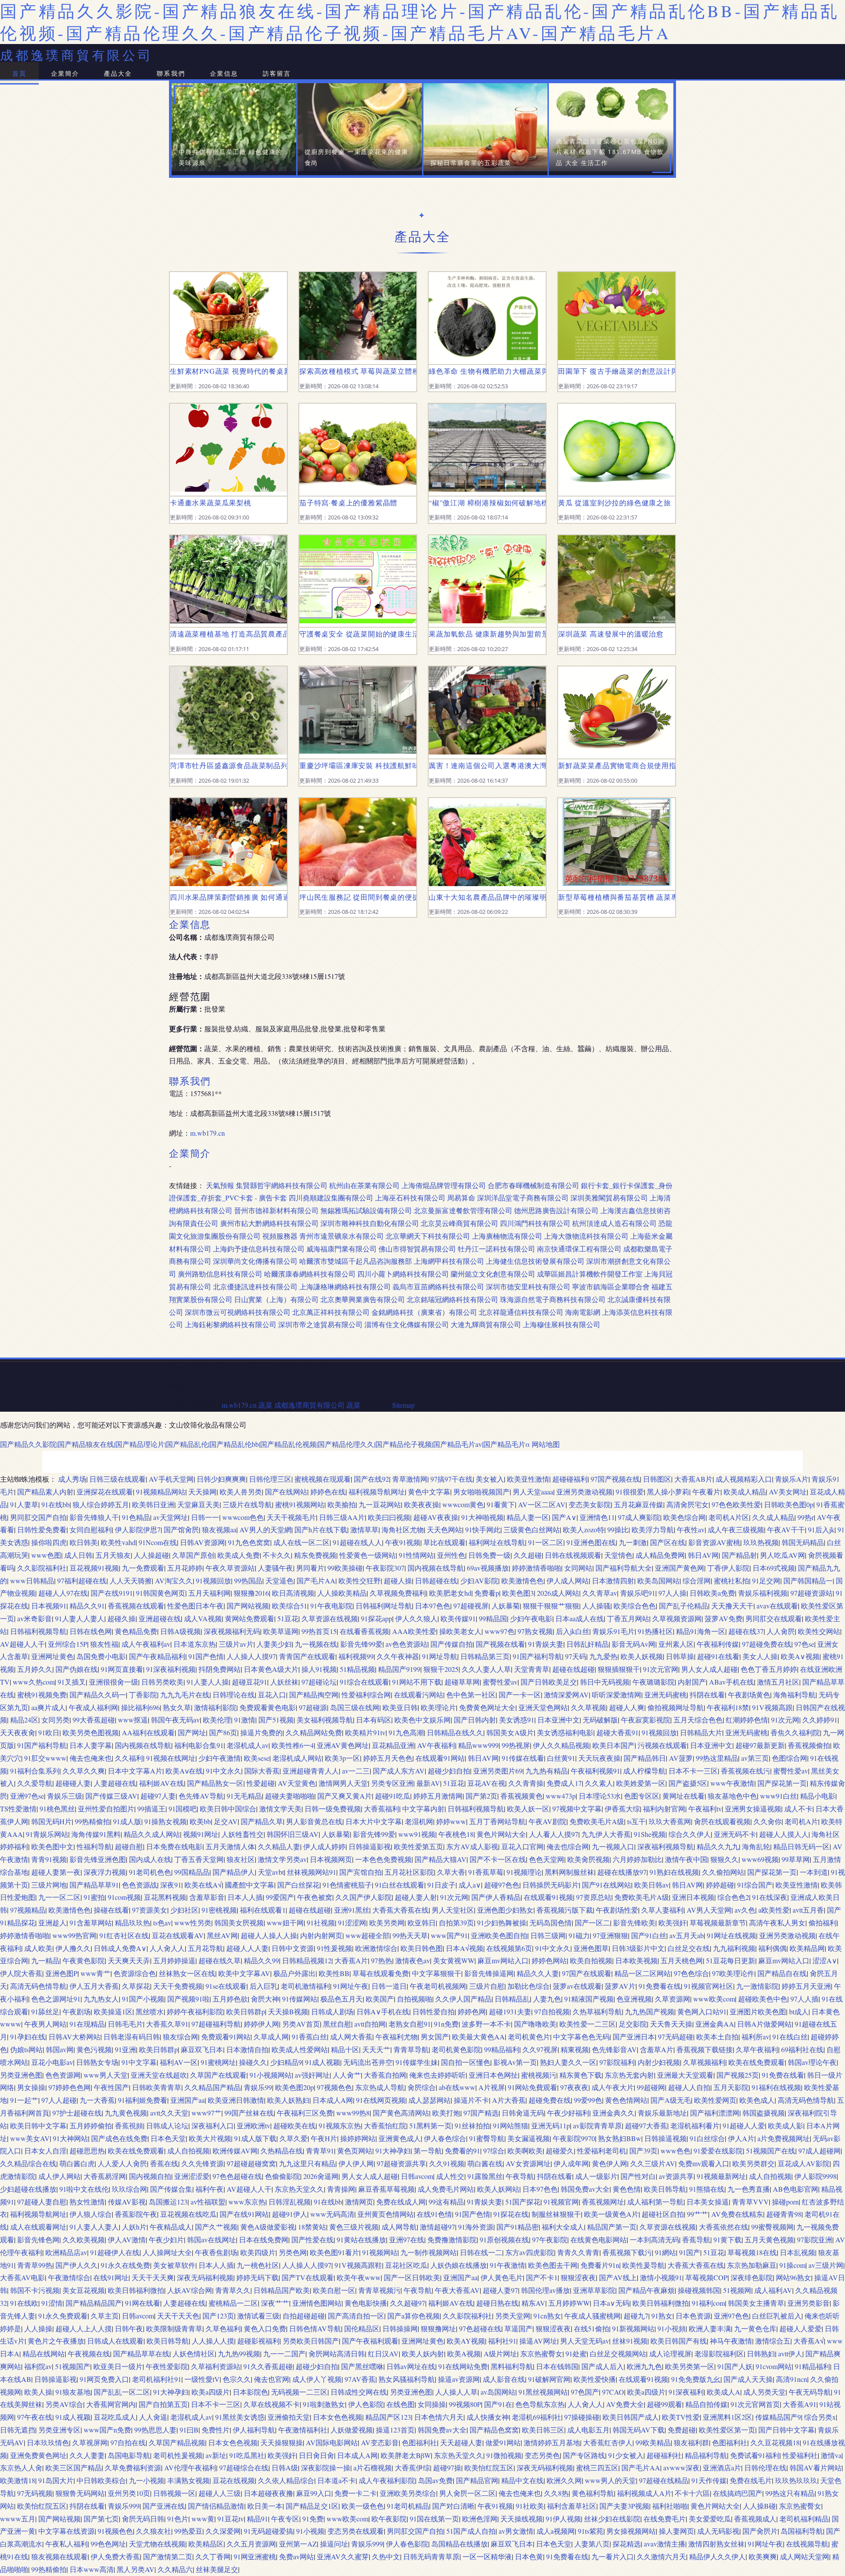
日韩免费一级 (489, 1555)
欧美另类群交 (753, 2163)
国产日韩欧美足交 (549, 1682)
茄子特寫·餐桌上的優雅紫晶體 (348, 502)
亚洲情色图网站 (317, 2303)
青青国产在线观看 (307, 1656)
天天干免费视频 (178, 1986)
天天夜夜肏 (18, 1732)
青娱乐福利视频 (763, 1593)
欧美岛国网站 (658, 1581)
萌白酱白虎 (77, 2163)
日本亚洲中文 (558, 1720)
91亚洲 (125, 2049)
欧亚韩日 (422, 1923)
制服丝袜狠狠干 (556, 2214)
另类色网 (293, 2252)
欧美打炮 (446, 2113)
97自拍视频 (552, 2011)
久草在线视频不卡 (272, 2404)
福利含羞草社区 (572, 2506)
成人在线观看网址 (38, 2227)
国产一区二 (592, 1923)
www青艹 (96, 1973)
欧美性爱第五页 (419, 1846)
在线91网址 (111, 2277)
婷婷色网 (472, 2011)
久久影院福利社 (42, 1568)
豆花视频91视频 (94, 1568)
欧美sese (257, 1758)
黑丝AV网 (222, 1935)
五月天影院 (731, 2087)
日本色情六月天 (439, 2417)
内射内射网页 (321, 1935)
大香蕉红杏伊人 (608, 2442)
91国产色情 (206, 1656)
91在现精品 (87, 2024)
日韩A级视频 (180, 1631)
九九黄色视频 (126, 2113)
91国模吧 (183, 1809)
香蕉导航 (696, 2239)
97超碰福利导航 (216, 2024)
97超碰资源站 (812, 1593)
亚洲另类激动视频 (584, 1492)
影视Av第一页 (515, 2062)
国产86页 (223, 1732)
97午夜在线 (35, 2417)
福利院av (38, 2366)
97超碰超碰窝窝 (251, 2163)
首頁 (19, 73)
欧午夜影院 (389, 2519)
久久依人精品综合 (286, 2480)
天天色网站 (445, 1529)
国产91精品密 (518, 2227)
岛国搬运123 (168, 2202)
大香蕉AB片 (693, 1479)
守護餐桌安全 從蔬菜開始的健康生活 (358, 634)
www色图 (46, 1555)
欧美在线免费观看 (757, 2062)
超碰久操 (121, 1618)
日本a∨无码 (611, 2303)
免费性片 (216, 2430)
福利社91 (502, 2341)
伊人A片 (741, 2138)
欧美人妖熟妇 (288, 2100)
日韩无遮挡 (18, 2430)
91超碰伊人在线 (115, 2252)
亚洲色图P (61, 1973)
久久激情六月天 (661, 2556)
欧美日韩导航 (665, 2189)
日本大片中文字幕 (374, 1821)
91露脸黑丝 (485, 2176)
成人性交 (450, 2176)
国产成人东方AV (399, 1771)
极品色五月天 (342, 1999)
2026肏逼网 (321, 2176)
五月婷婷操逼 (174, 1960)
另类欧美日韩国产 (311, 2341)
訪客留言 (277, 73)
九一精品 (45, 1960)
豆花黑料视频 (165, 1897)
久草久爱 (294, 2138)
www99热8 (353, 2113)
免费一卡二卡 (356, 2493)
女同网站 (578, 1568)
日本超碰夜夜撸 (268, 2493)
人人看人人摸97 (554, 1834)
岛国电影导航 (129, 2455)
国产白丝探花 (298, 1885)
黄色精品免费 (136, 1631)
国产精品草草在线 (141, 2353)
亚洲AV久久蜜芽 (343, 2556)
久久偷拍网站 (723, 1872)
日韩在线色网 (91, 1631)
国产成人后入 (603, 2366)
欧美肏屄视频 (588, 1859)
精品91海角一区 (701, 1631)
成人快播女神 (488, 2417)
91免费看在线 (660, 1986)
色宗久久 (237, 2379)
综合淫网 (697, 1581)
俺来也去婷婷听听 (437, 2075)
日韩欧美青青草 (157, 2087)
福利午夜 (209, 2189)
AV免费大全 (625, 2404)
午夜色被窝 (315, 1897)
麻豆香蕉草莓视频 (386, 2189)
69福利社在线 (802, 2049)
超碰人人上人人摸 (84, 2328)
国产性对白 (638, 2176)
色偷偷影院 (283, 2176)
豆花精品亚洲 (393, 1745)
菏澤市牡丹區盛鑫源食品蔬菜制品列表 (228, 765)
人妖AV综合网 (190, 2290)
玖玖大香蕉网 (670, 1821)
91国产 (690, 2252)
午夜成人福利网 (93, 1707)
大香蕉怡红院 (385, 2125)
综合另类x (820, 2417)
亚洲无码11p (551, 2125)
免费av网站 (296, 2556)
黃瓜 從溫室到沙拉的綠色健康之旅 (615, 502)
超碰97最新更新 (760, 1745)
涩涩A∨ (825, 1960)
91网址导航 (440, 1656)
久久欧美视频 (84, 2239)
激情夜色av (413, 1960)
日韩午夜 (129, 2328)
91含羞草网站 (91, 1923)
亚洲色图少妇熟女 (505, 1910)
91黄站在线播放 (361, 2239)
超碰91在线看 (718, 1656)
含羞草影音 (207, 1897)
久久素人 (599, 1783)
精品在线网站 (44, 2353)
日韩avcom (417, 2176)
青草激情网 (410, 1479)
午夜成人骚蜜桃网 (592, 2316)
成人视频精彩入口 (744, 1479)
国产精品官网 (477, 2480)
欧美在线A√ (203, 1885)
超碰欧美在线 (294, 2125)
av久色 (745, 1910)
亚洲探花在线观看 (105, 1492)
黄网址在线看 (683, 1796)
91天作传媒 (709, 2480)
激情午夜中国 (686, 1859)
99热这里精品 (717, 1758)
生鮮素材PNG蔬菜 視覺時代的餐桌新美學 (228, 371)
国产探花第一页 (782, 1783)
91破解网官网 (549, 2379)
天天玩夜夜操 (599, 1758)
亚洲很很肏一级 (114, 1682)
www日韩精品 (32, 1581)
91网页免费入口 (104, 2379)
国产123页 (218, 2316)
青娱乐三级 (65, 1796)
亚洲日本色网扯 (493, 2075)
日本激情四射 (613, 1581)
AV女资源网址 (528, 2163)
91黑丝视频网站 (543, 2392)
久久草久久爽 (84, 1771)
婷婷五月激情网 (438, 1796)
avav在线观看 (777, 1606)
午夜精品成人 (171, 2227)
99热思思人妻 (155, 2430)
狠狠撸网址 (438, 2328)
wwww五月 (18, 2519)
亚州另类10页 (129, 2493)
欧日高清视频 (293, 1593)
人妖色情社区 (194, 2353)
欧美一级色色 (363, 2506)
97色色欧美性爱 (736, 1504)
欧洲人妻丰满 (710, 2328)
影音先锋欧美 (634, 1923)
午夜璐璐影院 (654, 1682)
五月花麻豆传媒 (639, 1504)
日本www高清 (92, 2569)
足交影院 (633, 2024)
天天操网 (202, 1492)
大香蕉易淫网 (105, 2176)
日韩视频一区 (174, 2493)
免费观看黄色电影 (268, 1707)
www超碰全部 (367, 1935)
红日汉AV (383, 2353)
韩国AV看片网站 (816, 2467)
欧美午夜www (359, 2277)
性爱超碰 (261, 1783)
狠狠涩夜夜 (578, 2277)
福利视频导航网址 (377, 1492)
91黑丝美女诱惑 (240, 2417)
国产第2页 (481, 1796)
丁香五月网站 (628, 1618)
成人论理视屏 (670, 2353)
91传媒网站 (300, 1999)
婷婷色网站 (549, 1960)
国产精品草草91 (94, 1885)
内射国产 (692, 1682)
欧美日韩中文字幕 (38, 2125)
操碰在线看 (111, 1910)
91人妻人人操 (208, 1682)
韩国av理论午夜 (812, 2062)
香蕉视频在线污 (746, 1771)
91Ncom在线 (158, 1542)
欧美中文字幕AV (244, 1973)
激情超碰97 (437, 2227)
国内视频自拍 (150, 2176)
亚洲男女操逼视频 (753, 1809)
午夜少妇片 (166, 2239)
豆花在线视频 (234, 2480)
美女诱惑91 (517, 1720)
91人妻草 (24, 1504)
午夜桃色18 (456, 1834)
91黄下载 (727, 2239)
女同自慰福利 (91, 1529)
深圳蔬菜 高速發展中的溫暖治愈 (611, 634)
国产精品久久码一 (98, 1695)
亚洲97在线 (407, 2239)
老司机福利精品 (804, 2519)
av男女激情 (516, 2531)
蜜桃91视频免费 (42, 1695)
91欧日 (49, 1732)
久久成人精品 (773, 1517)
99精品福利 (502, 2049)
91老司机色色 (150, 1872)
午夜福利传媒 (718, 1644)
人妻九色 (547, 1999)
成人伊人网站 (59, 2176)
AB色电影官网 (795, 2189)
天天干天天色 (178, 2316)
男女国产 (435, 2037)
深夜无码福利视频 (205, 2277)
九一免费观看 (143, 1568)
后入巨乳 (264, 1986)
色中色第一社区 (471, 1695)
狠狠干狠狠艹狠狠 (551, 1606)
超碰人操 (398, 1581)
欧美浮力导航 (653, 1529)
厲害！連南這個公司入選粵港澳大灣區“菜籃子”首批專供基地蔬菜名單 (487, 765)
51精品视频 (357, 1669)
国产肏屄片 (760, 2531)
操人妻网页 (676, 2531)
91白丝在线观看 (400, 1885)
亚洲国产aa (187, 2100)
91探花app (377, 1618)
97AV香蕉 (360, 2379)
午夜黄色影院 (84, 1960)
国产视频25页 (738, 2075)
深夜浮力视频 (105, 1872)
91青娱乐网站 (47, 1834)
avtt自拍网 (370, 2024)
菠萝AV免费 (724, 1618)
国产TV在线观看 (308, 2277)
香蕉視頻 (129, 2125)
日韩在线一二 (481, 2252)
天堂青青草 (532, 1669)
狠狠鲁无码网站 (80, 2493)
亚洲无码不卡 (735, 1834)
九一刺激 (633, 1542)
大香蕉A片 (351, 1960)
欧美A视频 (464, 2353)
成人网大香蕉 (351, 2037)
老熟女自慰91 (410, 2024)
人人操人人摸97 (251, 1656)
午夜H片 (324, 2138)
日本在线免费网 (264, 2239)
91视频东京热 (340, 2125)
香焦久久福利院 (795, 1732)
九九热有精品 (547, 1771)
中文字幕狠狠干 (437, 1973)
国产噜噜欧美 (535, 2024)
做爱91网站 (503, 2442)
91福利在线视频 (776, 2087)
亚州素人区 (676, 1644)
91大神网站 (70, 2138)
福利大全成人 (563, 2227)
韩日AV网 (703, 1555)
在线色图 (400, 2404)
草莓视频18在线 (752, 2252)
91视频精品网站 (161, 1492)
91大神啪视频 (482, 1517)
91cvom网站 (774, 2366)
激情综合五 (773, 2341)
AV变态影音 (380, 2442)
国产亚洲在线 (164, 2506)
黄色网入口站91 (702, 2011)
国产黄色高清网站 (401, 2113)
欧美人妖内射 (423, 2353)
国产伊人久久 (77, 2265)
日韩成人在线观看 (115, 2341)
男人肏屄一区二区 (467, 2493)
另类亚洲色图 (21, 2075)
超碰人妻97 (500, 2290)
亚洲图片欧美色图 (758, 2011)
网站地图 (546, 1444)
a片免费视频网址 (784, 2138)
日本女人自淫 (45, 2151)
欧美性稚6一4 (293, 1745)
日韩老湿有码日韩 (132, 2037)
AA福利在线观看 (148, 1732)
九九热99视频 (239, 2353)
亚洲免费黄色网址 (38, 2455)
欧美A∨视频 (800, 1656)
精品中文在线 (522, 2480)
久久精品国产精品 (213, 2087)
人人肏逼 (153, 2417)
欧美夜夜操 (422, 1504)
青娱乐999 (124, 2506)
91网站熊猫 (511, 2125)
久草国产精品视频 (177, 2442)
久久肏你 (768, 1821)
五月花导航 (206, 1948)
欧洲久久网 (564, 2480)
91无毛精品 (244, 1796)
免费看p (487, 1593)
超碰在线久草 (220, 1960)
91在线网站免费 (463, 2366)
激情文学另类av (282, 1859)
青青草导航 (411, 2049)
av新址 (216, 2455)
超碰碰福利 (570, 1479)
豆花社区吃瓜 (406, 2265)
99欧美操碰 (345, 1568)
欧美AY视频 (466, 2341)
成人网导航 (399, 2227)
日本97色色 (433, 1606)
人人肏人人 (167, 1948)
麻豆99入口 (314, 2493)
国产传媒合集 (171, 2189)
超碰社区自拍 (663, 2214)
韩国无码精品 (803, 1542)
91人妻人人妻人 (80, 1618)
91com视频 (124, 1897)
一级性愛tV (202, 2379)
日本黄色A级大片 (271, 1669)
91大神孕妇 (393, 2151)
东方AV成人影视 (472, 1846)
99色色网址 (108, 2544)
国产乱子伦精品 (683, 1606)
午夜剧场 (77, 2011)
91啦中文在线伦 (84, 2189)
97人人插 (805, 1999)
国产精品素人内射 (45, 1492)
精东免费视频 (315, 1555)
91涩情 (52, 2303)
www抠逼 (133, 1720)
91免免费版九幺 (696, 2379)
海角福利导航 (794, 1695)
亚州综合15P (68, 1644)
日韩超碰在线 (436, 1581)
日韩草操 (680, 1656)
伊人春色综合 (445, 2138)
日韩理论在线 (234, 1695)
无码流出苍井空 (368, 2062)
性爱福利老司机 (602, 2151)
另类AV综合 (64, 2404)
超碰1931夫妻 (510, 2011)
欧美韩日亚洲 (153, 1504)
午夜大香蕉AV (457, 2290)
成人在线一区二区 (301, 1542)
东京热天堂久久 (299, 2189)
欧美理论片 (438, 1707)
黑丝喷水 (150, 2011)
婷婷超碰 (720, 1885)
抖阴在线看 (707, 1695)
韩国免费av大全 (585, 2189)
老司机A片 (801, 1821)
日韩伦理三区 (270, 1479)
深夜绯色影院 (752, 2277)
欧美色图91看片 (334, 2252)
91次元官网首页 (755, 2404)
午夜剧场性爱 (617, 1910)
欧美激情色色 (522, 1581)
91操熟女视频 (165, 1821)
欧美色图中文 (52, 1846)
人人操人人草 (456, 2392)
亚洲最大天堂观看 (685, 2075)
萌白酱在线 (485, 2163)
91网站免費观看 (533, 2087)
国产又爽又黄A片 (345, 1796)
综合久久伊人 (690, 1834)
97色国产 (585, 2392)
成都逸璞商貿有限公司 (77, 55)
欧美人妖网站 (498, 2189)
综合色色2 (733, 1897)
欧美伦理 (217, 1720)
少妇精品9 (286, 2062)
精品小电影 (818, 1796)
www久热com (34, 1682)
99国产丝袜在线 (249, 2113)
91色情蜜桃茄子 (347, 1885)
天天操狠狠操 (282, 2442)
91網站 (665, 2252)
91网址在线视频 (731, 1935)
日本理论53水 (600, 1796)
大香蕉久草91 (167, 2024)
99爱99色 (588, 2100)
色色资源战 (140, 1885)
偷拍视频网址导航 (676, 1707)
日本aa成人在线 (580, 1618)
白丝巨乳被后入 (777, 2316)
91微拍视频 (504, 2455)
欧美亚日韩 (400, 1707)
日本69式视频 (774, 1568)
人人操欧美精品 (342, 1593)
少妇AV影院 (479, 1581)
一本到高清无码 (654, 2239)
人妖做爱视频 (352, 2430)
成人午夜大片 (613, 2087)
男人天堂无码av (585, 2341)
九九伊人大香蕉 (606, 1834)
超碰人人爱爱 (801, 2328)
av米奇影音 (35, 1618)
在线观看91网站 (440, 1758)
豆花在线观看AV (178, 1935)
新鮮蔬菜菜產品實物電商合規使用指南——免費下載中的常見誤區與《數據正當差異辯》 (617, 765)
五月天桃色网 (682, 1960)
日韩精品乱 (512, 1999)
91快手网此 (483, 1529)
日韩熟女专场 (97, 2062)
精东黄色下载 (580, 2075)
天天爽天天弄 (129, 1960)
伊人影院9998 (816, 2176)
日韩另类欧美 (162, 1682)
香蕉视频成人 (755, 2519)
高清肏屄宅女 (687, 1504)
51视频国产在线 (771, 2151)
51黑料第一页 (430, 2125)
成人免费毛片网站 (446, 2189)
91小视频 (310, 2531)
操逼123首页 (395, 2430)
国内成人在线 (150, 1859)
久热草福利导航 (597, 2011)
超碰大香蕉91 (617, 1732)
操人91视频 (319, 1669)
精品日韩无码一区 (801, 1846)
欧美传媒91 (458, 1618)
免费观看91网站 (226, 2037)
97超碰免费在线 (767, 1644)
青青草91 (320, 2151)
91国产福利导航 (537, 1656)
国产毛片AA (316, 1581)
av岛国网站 (498, 2392)
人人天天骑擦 (131, 1581)
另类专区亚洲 (392, 1783)
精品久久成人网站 (152, 1834)
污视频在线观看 (662, 1745)
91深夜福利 (686, 2392)
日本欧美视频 (636, 1960)
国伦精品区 (362, 2328)
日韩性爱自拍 (434, 2011)
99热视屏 (516, 1745)
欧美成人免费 (239, 1555)
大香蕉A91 (800, 2404)
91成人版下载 (255, 2138)
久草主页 (105, 2316)
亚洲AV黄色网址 (343, 1745)
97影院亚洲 (815, 2239)
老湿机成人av (248, 1745)
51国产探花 (523, 2202)
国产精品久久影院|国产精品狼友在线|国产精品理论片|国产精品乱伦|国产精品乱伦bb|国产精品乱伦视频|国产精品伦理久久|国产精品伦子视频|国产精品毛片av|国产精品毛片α (265, 1444)
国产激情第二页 (168, 2556)
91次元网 (785, 1720)
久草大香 (451, 1872)
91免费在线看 (783, 2075)
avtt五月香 (808, 1910)
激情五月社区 (778, 1682)
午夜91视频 (403, 1542)
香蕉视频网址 (603, 2202)
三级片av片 (236, 1644)
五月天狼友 (113, 1555)
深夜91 (171, 1885)
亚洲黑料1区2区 (727, 2417)
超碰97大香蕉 (646, 2125)
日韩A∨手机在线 (383, 2011)
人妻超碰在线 (115, 1783)
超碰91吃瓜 (393, 1796)
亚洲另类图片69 (498, 1771)
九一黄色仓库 (755, 2328)
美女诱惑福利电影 (565, 1732)
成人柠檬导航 (644, 1771)
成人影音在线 (504, 2379)
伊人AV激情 (127, 2239)
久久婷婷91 (820, 1720)
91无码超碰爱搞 (268, 2531)
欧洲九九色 (644, 2366)
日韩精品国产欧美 (282, 2290)
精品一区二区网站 (643, 1973)
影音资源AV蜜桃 (714, 1542)
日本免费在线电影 (174, 1846)
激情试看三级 (258, 2316)
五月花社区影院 (409, 1872)
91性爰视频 (334, 1948)
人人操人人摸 (213, 2341)
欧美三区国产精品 (73, 2467)
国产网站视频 (248, 1606)
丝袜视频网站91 (312, 1872)
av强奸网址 (312, 2075)
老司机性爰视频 (178, 2455)
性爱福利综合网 (366, 1695)
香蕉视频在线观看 (136, 1606)
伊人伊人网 (356, 2163)
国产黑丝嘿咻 (362, 2366)
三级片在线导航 (247, 1504)
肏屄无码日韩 (143, 2519)
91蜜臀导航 (487, 2138)
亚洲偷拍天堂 (289, 2417)
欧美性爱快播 (595, 2379)
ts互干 (636, 1821)
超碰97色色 (502, 1885)
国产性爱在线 (312, 2239)
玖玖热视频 (761, 1542)
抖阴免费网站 (220, 1669)
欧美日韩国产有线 (679, 2341)
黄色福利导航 (593, 2493)
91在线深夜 (770, 1897)
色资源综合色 (135, 1973)
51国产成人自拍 (471, 2531)
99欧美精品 (653, 2442)
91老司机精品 (408, 2506)
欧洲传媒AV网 (235, 2151)
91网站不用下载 (417, 1682)
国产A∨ (564, 1517)
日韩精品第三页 (485, 1656)
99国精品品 (192, 1872)
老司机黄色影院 (456, 2049)
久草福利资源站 (216, 2366)
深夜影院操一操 (326, 2467)
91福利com (708, 2303)
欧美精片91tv (365, 1732)
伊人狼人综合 (91, 2214)
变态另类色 (542, 2455)
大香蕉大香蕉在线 (400, 1910)
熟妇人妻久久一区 (568, 2062)
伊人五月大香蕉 (94, 1986)
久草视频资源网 (677, 1618)
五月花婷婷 (185, 1568)
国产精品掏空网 (314, 1695)
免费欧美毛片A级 (597, 1821)
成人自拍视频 (188, 2151)
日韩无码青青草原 (431, 2556)
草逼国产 (518, 2328)
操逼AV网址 (538, 2341)
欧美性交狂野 (360, 1581)
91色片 (178, 2519)
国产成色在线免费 (119, 2138)
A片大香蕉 (509, 2100)
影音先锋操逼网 (489, 1973)
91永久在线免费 (125, 2265)
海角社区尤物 (403, 1529)
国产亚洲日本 (634, 2037)
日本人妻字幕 (91, 1745)
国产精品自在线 (782, 1973)
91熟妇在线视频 (674, 1872)
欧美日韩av (652, 1885)
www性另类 (193, 1923)
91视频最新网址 (721, 2176)
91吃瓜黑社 (247, 2455)
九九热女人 (101, 1999)
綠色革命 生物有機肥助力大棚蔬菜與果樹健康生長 (487, 371)
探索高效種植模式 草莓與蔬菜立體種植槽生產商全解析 (358, 371)
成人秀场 (72, 1479)
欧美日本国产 (614, 1745)
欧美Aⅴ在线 (184, 1771)
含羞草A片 (657, 2049)
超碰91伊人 (290, 2214)
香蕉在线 (164, 2163)
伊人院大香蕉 (21, 1973)
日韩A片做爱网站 (764, 2024)
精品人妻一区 (528, 1517)
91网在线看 (143, 2303)
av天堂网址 (171, 1517)
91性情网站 (416, 1555)
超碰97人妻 (158, 1796)
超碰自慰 (129, 1846)
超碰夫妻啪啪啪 (290, 1796)
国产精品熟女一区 (215, 1783)
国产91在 (498, 2404)
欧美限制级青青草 (174, 2328)
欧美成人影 (786, 2125)
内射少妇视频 (659, 2062)
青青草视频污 (379, 2290)
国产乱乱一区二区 (122, 2392)
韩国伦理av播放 (546, 2290)
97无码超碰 (676, 2037)
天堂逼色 (279, 1581)
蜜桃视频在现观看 (323, 1479)
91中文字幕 (139, 2062)
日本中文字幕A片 (135, 1771)
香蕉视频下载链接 (705, 2049)
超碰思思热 (87, 2151)
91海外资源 (476, 2227)
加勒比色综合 (529, 1986)
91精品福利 (812, 2366)
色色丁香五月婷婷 (769, 1669)
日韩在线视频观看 (573, 1555)
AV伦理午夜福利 (190, 2467)
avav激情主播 (665, 2544)
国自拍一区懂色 (466, 2062)
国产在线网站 (286, 1492)
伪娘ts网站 (26, 2049)
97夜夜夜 (574, 2087)
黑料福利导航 (512, 2366)
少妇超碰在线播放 (28, 2189)
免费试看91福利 (755, 2455)
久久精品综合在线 (28, 2163)
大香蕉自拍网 (385, 2075)
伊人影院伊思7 (138, 1529)
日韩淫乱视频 (290, 2202)
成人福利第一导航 (655, 2202)
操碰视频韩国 (699, 2290)
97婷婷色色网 (70, 2087)
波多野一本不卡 (486, 2024)
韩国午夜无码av (175, 1720)
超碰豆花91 (250, 1682)
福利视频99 (356, 1656)
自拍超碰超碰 (304, 2316)
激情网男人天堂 (343, 1783)
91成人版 (127, 1821)
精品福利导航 (706, 2455)
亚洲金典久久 (614, 2113)
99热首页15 (319, 1631)
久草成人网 (271, 2037)
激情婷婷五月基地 (552, 2442)
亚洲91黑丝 (352, 1910)
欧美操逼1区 (113, 2011)
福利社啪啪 (670, 2506)
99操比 (618, 1529)
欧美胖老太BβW (406, 2455)
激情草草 (364, 1529)
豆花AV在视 (486, 1783)
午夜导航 (520, 2176)
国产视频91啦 (188, 1999)
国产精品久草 (262, 1821)
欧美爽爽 (763, 2556)
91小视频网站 (271, 2075)
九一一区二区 (59, 1897)
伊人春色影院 (407, 2544)
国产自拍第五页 (163, 2404)
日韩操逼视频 (665, 2138)
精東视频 (575, 2049)
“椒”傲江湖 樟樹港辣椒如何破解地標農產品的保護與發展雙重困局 (487, 502)
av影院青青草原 (597, 2125)
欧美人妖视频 (642, 1656)
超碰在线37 (746, 1631)
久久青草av (600, 1593)
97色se (804, 1644)
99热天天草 (410, 1935)
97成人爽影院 (639, 1517)
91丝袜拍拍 (472, 2125)
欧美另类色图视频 (91, 1732)
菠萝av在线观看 (577, 1986)
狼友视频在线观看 (59, 2556)
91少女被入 (626, 2455)
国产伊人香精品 (496, 1897)
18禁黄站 (312, 2227)
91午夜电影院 (331, 1606)
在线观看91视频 (548, 1897)
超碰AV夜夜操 (436, 1517)
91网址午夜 (351, 1986)
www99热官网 (74, 1935)
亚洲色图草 (591, 1948)
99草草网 (796, 1859)
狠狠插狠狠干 (619, 1669)
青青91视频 (49, 1859)
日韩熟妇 (761, 2353)
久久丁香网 (213, 2556)
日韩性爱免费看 (42, 1529)
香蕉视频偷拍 (809, 1745)
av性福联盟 (208, 2202)
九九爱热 (603, 1656)
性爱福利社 (800, 2455)
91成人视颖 (323, 2062)
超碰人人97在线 (63, 1593)
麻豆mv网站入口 (503, 1960)
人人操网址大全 (167, 2252)
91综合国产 (755, 1885)
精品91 (257, 2519)
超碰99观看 (665, 2404)
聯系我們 (171, 73)
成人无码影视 (718, 2531)
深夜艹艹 (275, 2303)
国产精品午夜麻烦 (647, 2290)
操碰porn (785, 2202)
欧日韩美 (84, 1542)
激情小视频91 (661, 2277)
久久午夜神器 (398, 1656)
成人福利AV (773, 2290)
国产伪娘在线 (77, 1669)
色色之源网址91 (56, 1999)
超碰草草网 (462, 1682)
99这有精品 (446, 2202)
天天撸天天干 (732, 1606)
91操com (792, 2265)
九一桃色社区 (258, 2265)
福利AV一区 (179, 2062)
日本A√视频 (465, 1948)
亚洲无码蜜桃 (665, 1695)
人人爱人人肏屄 (122, 2163)
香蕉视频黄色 (522, 1796)
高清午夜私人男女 (777, 1923)
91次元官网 (661, 1669)
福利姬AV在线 (162, 1783)
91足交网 (766, 1581)
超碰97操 (447, 2467)
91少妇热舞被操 (502, 1923)
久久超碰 (528, 1555)
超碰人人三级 (220, 2493)
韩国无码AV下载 (639, 2430)
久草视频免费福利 (398, 1593)
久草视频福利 (704, 2062)
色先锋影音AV (614, 2049)
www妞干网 (285, 1923)
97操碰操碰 (582, 2417)
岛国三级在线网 (355, 1707)
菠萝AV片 (620, 1986)
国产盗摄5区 (688, 1783)
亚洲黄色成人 (400, 2138)
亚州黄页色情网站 (386, 2214)
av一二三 (356, 1771)
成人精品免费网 (660, 1555)
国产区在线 (668, 1542)
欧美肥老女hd (450, 1593)
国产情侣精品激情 (216, 2506)
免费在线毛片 (751, 2480)
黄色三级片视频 (354, 2227)
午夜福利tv (705, 1809)
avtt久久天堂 (169, 2113)
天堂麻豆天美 (198, 1504)
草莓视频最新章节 (718, 1923)
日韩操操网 (400, 2328)
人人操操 (38, 2328)
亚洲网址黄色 (52, 1656)
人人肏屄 (781, 1631)
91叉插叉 (72, 1682)
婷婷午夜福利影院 (195, 2011)
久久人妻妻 (87, 2455)
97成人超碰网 (819, 2151)
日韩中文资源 (293, 1948)
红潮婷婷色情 (747, 1720)
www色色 (676, 2151)
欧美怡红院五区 (489, 2467)
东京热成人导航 (380, 2087)
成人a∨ (470, 1885)
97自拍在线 (128, 2442)
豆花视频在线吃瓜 (188, 2214)
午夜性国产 (111, 2087)
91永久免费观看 (63, 2316)
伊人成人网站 (568, 1581)
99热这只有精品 (790, 2493)
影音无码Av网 (634, 1644)
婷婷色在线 (328, 1492)
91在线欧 (24, 2303)
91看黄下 (501, 1504)
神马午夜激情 (731, 2341)
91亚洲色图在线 (591, 1542)
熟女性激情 (87, 2202)
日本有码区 (374, 1720)
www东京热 (247, 2202)
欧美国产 (380, 1999)
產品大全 (118, 73)
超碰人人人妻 (247, 1948)
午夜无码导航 (810, 2392)
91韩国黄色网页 (161, 1593)
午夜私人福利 (66, 2544)
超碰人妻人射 (416, 1897)
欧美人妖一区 (528, 1809)
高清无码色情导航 (38, 1986)
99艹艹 (698, 2214)
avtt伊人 (790, 2353)
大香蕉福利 (382, 1809)
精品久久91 (87, 1606)
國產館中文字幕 (250, 1885)
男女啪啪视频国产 (481, 1492)
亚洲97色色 (731, 2316)
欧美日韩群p (246, 2011)
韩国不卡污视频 (35, 2290)
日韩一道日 (389, 1986)
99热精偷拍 (92, 1821)
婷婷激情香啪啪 (536, 1568)
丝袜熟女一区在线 (187, 1973)
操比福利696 (140, 1707)
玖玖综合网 (129, 2189)
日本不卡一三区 (693, 1771)
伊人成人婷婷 (324, 1846)
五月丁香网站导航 (497, 1821)
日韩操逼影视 (370, 1846)
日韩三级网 (548, 1935)
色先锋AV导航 (201, 1796)
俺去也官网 (272, 2379)
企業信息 (224, 73)
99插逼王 (151, 1809)
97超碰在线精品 (664, 2480)
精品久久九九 (718, 1846)
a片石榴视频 (373, 2467)
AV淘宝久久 (174, 1581)
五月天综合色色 (698, 1720)
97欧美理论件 (733, 1973)
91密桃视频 (219, 1910)
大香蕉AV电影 (22, 2277)
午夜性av (691, 1529)
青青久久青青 (578, 2252)
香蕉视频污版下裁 (565, 1910)
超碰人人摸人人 (784, 1834)
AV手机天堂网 (171, 1479)
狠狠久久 (724, 1859)
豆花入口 (272, 1695)
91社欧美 (530, 2506)
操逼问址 (334, 2544)
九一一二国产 (284, 2353)
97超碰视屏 (471, 1606)
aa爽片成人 (48, 1707)
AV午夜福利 (436, 1745)
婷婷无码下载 (257, 2277)
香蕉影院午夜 (136, 2214)
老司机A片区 (729, 1517)
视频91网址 (201, 1834)
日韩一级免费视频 (333, 1809)
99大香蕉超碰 (94, 1720)
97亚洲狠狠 (610, 1935)
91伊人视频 (563, 2519)
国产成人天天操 (748, 2379)
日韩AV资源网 (202, 1542)
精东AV (533, 2303)
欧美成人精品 (745, 1492)
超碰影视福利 (258, 2341)
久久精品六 (175, 2569)
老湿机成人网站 (297, 1758)
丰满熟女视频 (188, 2480)
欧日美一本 (265, 2506)
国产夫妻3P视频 (624, 2506)
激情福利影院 (215, 1707)
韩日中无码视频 (605, 1682)
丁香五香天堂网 (199, 1859)
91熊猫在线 (707, 2189)
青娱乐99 (258, 2087)
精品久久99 (261, 1960)
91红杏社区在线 (124, 1935)
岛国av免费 (435, 2480)
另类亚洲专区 (59, 2430)
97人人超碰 (59, 2100)
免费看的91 (463, 2151)
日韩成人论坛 (167, 2125)
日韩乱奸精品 (588, 1644)
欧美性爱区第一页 (727, 2430)
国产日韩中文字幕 (786, 2430)
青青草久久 (233, 2290)
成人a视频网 (556, 2531)
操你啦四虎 (49, 1542)
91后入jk (821, 1529)
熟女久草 (177, 1707)
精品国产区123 (388, 2417)
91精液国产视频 (589, 1999)
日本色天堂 (168, 2138)
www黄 (203, 2519)
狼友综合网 (180, 2037)
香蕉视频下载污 (627, 2252)
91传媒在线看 (523, 1758)
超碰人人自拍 (689, 2087)
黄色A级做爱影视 (268, 2227)
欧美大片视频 (210, 2138)
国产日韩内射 (475, 1720)
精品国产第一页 (612, 2227)
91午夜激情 (507, 2265)
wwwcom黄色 (463, 1504)
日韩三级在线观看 (118, 1479)
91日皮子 (441, 1885)
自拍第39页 (456, 1923)
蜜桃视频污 (539, 2075)
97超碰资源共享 (401, 2163)
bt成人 (799, 2011)
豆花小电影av (52, 2062)
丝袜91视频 (630, 2341)
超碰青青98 (784, 2214)
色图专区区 (642, 1796)
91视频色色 (115, 2531)
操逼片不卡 (471, 2100)
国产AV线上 (618, 2277)
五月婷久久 (35, 1669)
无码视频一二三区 (299, 2392)
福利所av (755, 2037)
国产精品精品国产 (94, 2303)
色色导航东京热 (540, 2404)
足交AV (226, 1821)
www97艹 (206, 2113)
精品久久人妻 (538, 1973)
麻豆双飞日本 (202, 2049)
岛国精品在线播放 (459, 2544)
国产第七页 (101, 2519)
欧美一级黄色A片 (611, 2214)
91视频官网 (561, 2202)
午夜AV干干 (786, 1529)
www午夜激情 (732, 1783)
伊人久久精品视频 (561, 1745)
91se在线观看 (226, 1986)
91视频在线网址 (171, 1758)
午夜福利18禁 (728, 1707)
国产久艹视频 (216, 2227)
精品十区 (345, 2049)
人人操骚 (596, 1606)
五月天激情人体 (230, 1846)
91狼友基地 (73, 2392)
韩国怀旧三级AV (293, 1834)
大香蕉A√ (809, 2341)
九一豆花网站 (380, 1504)
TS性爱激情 (18, 1809)
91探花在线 (511, 2214)
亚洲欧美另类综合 (408, 2493)
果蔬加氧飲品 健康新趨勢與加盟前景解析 (487, 634)
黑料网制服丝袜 (569, 1872)
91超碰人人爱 (744, 2125)
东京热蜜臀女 (541, 2353)
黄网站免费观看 (250, 1618)
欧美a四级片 (211, 2392)
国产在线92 (371, 1479)
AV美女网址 (788, 1492)
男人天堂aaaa (533, 1492)
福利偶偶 (772, 1948)
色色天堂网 (547, 1859)
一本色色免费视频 (383, 1859)
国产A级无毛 (671, 2100)
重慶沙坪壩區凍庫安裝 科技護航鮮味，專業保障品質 (358, 765)
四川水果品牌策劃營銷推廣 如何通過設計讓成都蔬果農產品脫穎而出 (228, 897)
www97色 (500, 1631)
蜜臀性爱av (500, 1682)
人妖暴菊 (506, 1606)
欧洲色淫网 (480, 2519)
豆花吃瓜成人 (115, 2417)
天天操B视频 (288, 2011)
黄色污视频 (94, 2049)
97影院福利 (617, 2062)
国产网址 (192, 1732)
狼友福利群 (691, 2442)
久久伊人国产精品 (463, 1999)
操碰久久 (253, 2062)
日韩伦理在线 (765, 2467)
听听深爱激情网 (617, 1695)
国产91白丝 (649, 1935)
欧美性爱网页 (715, 2100)
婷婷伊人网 (261, 2024)
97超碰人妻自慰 (42, 2202)
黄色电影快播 (366, 2303)
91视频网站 (380, 2252)
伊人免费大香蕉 (115, 2556)
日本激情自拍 (247, 2049)
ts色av (162, 1923)
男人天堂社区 (453, 1910)
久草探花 (136, 1986)
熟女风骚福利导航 (407, 2379)
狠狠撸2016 (251, 1593)
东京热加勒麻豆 (752, 2265)
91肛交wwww (45, 1758)
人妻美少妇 (274, 1644)
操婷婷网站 (358, 2138)
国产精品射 (739, 1555)
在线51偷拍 (591, 2328)
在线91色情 (434, 2214)
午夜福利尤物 (397, 2037)
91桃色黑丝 (57, 1809)
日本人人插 (245, 1897)
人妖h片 (134, 2227)
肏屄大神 (265, 1999)
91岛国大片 (56, 2480)
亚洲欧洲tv (253, 2125)
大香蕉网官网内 (111, 2404)
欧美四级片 (258, 2252)
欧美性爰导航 (643, 2265)
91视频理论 (524, 1872)
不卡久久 (277, 1555)
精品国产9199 (399, 1669)
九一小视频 (147, 2480)
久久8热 (556, 2493)
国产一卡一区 (520, 1695)
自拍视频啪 (415, 1999)
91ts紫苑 (591, 2531)
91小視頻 (672, 2328)
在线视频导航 (807, 2544)
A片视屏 (492, 2087)
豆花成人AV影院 (804, 2163)
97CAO (613, 2392)
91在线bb (55, 1504)
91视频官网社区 (709, 1986)
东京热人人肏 (21, 2467)
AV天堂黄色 (297, 1783)
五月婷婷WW (569, 2303)
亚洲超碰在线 (160, 1618)
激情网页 (359, 2202)
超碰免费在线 (550, 2100)
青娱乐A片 (792, 1479)
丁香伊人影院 (728, 1568)
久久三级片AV (653, 2163)
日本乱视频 (797, 2252)
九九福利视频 (734, 1948)
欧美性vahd (118, 1542)
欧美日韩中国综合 (228, 1809)
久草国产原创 (193, 1555)
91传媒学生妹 (417, 2062)
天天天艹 (376, 2049)
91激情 (245, 1720)
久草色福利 (223, 2328)
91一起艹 (24, 2100)
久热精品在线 (282, 2151)
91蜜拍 (94, 1897)
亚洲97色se (27, 1796)
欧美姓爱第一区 (641, 1783)
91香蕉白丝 (309, 2037)
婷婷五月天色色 (388, 1758)
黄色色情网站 (626, 2100)
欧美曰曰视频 (389, 1517)
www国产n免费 (107, 2430)
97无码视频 (35, 2493)
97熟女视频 (535, 1631)
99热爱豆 (188, 2531)
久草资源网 (672, 1999)
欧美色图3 (518, 1593)
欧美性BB (334, 1973)
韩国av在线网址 (211, 2239)
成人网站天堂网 (805, 2556)
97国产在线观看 (587, 1973)
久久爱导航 (35, 1783)
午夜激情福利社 (303, 2430)
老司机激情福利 (305, 1986)
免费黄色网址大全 (487, 1707)
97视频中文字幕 (577, 1809)
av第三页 (755, 1758)
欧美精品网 (807, 1948)
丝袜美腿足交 (217, 2569)
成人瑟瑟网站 (430, 2100)
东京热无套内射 (629, 2075)
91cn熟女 (547, 2316)
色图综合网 (790, 1758)
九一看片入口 (613, 2556)
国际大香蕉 (262, 1771)
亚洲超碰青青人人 (311, 1771)
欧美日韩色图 (422, 1948)
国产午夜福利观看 (370, 2341)
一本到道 (814, 1872)
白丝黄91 (561, 1758)
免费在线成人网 (401, 2202)
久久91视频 (447, 2163)
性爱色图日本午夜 (195, 1606)
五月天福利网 (209, 1593)
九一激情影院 (757, 1986)
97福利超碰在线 (82, 1581)
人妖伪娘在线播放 (459, 2265)
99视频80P (465, 2404)
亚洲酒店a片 (722, 2467)
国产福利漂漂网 (715, 2113)
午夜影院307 (385, 1568)
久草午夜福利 (757, 2049)
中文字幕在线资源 (66, 2531)
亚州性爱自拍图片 (106, 1809)
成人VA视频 (203, 1618)
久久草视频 (588, 1707)
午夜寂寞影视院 (646, 1720)
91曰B (189, 2430)
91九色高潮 (406, 1732)
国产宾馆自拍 (360, 1872)
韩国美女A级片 (510, 1732)
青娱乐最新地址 (662, 2113)
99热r (806, 1517)
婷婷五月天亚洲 (806, 1986)
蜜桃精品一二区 (233, 2303)
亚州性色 (451, 1555)
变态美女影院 (590, 1504)
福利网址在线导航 (497, 1542)
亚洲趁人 (52, 1923)
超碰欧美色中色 (763, 1999)
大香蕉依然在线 (724, 2227)
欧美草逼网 (281, 1631)
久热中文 (386, 2556)
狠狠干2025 (441, 1669)
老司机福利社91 (157, 2379)
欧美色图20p (294, 2087)
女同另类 (55, 1720)
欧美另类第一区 (690, 2366)
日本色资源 (693, 2316)
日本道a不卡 (336, 2480)
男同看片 (310, 1568)
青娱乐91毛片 (614, 1631)
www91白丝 (779, 1796)
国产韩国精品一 (808, 1581)
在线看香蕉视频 (364, 1631)
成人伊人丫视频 (317, 2379)
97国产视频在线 (615, 1479)
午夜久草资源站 (230, 1568)
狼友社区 (241, 1859)
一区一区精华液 (487, 2556)
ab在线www (457, 2087)
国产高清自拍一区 (356, 2316)
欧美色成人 (757, 2100)
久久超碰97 (408, 2303)
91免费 (313, 2519)
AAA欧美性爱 (414, 1631)
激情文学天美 (280, 1809)
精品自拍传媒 (706, 2404)
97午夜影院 (550, 2239)
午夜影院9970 (574, 2138)
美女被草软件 (174, 2265)
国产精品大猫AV (441, 1859)
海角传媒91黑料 (96, 1834)
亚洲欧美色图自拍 (499, 1935)
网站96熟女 (794, 2277)
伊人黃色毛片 (502, 2277)
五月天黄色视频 (769, 2239)
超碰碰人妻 (73, 1783)
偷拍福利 (823, 1923)
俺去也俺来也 (91, 1758)
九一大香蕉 (97, 2100)
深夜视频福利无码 (232, 1631)
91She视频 (650, 1834)
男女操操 (31, 2087)
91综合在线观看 (364, 1682)
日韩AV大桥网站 (74, 2037)
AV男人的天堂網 (265, 1529)
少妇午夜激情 (220, 1758)
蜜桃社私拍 (731, 1581)
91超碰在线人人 (357, 1542)
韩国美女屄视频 (239, 1923)
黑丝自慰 (337, 2024)
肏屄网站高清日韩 (337, 2353)
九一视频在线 (316, 1644)
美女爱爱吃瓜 (710, 2519)
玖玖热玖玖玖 (796, 2480)
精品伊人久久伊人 (717, 2556)
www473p (561, 1796)
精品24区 (24, 1720)
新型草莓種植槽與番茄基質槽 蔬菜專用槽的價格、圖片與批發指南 (617, 897)
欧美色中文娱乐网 (422, 1720)
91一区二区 (546, 1542)
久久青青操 (526, 1783)
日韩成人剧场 (332, 2011)
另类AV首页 (301, 2024)
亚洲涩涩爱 (192, 2176)
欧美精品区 (206, 2544)
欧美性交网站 (819, 1631)
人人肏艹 (347, 2075)
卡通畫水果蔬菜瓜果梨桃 (211, 502)
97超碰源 (313, 1707)
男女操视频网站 (631, 2531)
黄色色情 (627, 2189)
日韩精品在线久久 (455, 1732)
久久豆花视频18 (775, 2442)
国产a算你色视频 (413, 2316)
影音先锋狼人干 (94, 1517)
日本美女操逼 (708, 2202)
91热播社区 (655, 1631)
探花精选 (627, 2544)
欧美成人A (724, 2392)
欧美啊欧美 (525, 2151)
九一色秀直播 (749, 2189)
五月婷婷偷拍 (91, 2125)
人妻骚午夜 (276, 1568)
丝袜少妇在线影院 (612, 2519)
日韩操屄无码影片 (551, 1885)
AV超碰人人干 (22, 1644)
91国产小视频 (143, 1999)
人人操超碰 (151, 1555)
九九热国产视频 (650, 2011)
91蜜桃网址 (218, 2062)
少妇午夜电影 (531, 1618)
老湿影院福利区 (719, 2353)
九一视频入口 (613, 1846)
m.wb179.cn (208, 1133)
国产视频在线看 (500, 1644)
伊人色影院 (366, 2404)
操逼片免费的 (261, 1732)
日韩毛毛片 (125, 2024)
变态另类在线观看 (356, 2531)
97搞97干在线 (452, 1479)
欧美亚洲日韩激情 (236, 2100)
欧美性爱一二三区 (588, 2024)
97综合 (494, 2151)
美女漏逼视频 (529, 2138)
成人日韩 (78, 1555)
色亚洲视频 (634, 1999)
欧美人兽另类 (241, 1492)
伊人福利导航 (254, 2430)
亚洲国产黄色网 (680, 1568)
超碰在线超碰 (573, 1669)
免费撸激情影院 (452, 2239)
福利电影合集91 (199, 1745)
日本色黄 (529, 2556)
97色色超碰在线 (237, 2176)
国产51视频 (276, 1720)
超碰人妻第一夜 (56, 1872)
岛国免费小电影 (101, 1656)
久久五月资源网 (251, 2544)
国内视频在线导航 (436, 1568)
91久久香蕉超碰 (268, 2366)
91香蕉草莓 (486, 1872)
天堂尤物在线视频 (157, 2544)
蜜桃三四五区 (597, 2467)
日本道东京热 (195, 1644)
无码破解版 (600, 1720)
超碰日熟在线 (497, 2303)
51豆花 (288, 1618)
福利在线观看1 (263, 1910)
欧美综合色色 (635, 1606)
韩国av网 (60, 2049)
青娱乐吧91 (638, 1593)
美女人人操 (760, 1656)
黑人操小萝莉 (668, 1492)
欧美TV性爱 (681, 2417)
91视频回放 (213, 1581)
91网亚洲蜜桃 (255, 2556)
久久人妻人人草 (486, 1669)
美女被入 (490, 1479)
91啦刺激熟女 (324, 2404)
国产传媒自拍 (452, 1644)
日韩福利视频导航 (38, 1631)
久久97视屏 (540, 2049)
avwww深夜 (682, 2467)
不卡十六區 (692, 2493)
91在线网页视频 (381, 2100)
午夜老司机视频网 (438, 1986)
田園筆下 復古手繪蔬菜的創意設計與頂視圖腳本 (617, 371)
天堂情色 (618, 1555)
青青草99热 (35, 2265)
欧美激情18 (18, 2480)
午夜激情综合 (69, 2277)
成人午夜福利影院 (387, 2480)
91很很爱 (630, 1492)
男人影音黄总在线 (314, 1821)
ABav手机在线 (731, 1682)
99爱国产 (280, 1897)
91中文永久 (224, 1771)
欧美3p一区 (342, 1758)
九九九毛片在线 (185, 1695)
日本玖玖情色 (48, 2442)
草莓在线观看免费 (381, 1973)
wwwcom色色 (243, 1517)
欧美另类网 (387, 1923)
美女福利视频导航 (325, 1720)
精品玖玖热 (132, 1923)
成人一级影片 (596, 2176)
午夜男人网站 (45, 2024)
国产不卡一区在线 (498, 1859)
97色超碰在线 (480, 2328)
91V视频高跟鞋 (358, 2265)
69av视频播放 (488, 1568)
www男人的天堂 (610, 2480)
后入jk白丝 (573, 1631)
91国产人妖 (735, 2366)
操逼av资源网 (459, 2379)
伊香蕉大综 (622, 1809)
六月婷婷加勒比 (637, 1859)
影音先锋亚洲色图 (98, 1859)
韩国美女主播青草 (756, 2303)
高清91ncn (792, 2379)
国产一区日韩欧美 (412, 2277)
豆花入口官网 (522, 1846)
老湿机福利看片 (695, 2125)
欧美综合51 (290, 1606)
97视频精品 (28, 1910)
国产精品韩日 (645, 1758)
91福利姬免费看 (143, 2100)
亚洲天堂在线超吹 (159, 2075)
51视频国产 (73, 2366)
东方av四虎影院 (530, 2252)
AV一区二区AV (542, 1504)
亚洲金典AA (715, 2024)
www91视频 (417, 1834)
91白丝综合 (707, 2138)
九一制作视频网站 (429, 2252)
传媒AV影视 (127, 2202)
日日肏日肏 (316, 2455)
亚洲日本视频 (693, 1897)
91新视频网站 (633, 2328)
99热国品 (248, 1581)
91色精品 (136, 1517)
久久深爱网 (223, 2531)
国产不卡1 (542, 2277)
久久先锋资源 (202, 2163)
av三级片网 (826, 2265)
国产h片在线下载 (321, 1529)
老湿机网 (419, 1821)
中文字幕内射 (423, 1809)
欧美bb (200, 1821)
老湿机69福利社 (536, 2417)
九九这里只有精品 (307, 2163)
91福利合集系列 (35, 1771)
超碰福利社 (664, 2455)
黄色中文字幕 (429, 1492)
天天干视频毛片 (291, 1517)
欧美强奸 (672, 1923)
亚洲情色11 (597, 1517)
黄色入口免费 (265, 2328)
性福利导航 (94, 1846)
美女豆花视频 (84, 2290)
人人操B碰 (759, 2506)
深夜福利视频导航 (665, 1846)
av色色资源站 (406, 1644)
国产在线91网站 (244, 2214)
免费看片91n (600, 2265)
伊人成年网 (571, 2163)
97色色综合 (691, 1973)
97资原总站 (594, 1897)
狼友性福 (104, 1644)
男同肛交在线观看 (774, 1618)
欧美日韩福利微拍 (136, 2290)
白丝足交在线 (689, 1948)
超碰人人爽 (627, 1707)
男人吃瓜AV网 (783, 1555)
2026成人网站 (558, 1593)
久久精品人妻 (279, 1846)
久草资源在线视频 (330, 1618)
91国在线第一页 (434, 2519)
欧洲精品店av (66, 2252)
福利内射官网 (664, 1809)
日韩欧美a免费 (712, 1593)
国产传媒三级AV (111, 1796)
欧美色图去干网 (553, 2265)
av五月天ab (687, 1935)
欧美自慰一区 (334, 2290)
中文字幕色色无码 (581, 2037)
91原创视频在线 (504, 2239)
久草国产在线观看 (218, 2075)
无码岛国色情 (551, 1923)
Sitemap (403, 1405)
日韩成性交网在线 (359, 2392)
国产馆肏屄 (181, 1529)
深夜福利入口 (213, 2125)
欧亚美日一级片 (118, 2366)
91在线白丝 (790, 2037)
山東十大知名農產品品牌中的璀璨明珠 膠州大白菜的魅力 (487, 897)
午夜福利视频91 (595, 1771)
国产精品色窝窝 (494, 2430)
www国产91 (449, 1935)
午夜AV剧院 (547, 1821)
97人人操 (672, 1593)
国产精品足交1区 (312, 2506)
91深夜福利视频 (171, 1669)
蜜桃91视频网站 (300, 1504)
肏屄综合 (422, 2087)
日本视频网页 (331, 1859)
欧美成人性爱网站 (300, 2049)
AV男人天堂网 (709, 1910)
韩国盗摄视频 (764, 2113)
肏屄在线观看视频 (722, 1821)
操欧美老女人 (460, 1631)
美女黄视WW (454, 1960)
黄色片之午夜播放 (56, 2341)
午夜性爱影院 (167, 2366)
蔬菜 (265, 1405)
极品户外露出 (294, 1973)
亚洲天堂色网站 (543, 1707)
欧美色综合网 (684, 1517)
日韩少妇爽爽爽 (221, 1479)
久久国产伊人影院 (364, 1897)
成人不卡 (798, 1809)
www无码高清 (332, 2214)
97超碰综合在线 (244, 2467)
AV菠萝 (681, 1758)
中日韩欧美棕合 (101, 2480)
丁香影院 (143, 1695)
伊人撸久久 (73, 1948)
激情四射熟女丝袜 (716, 2544)
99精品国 (493, 1618)
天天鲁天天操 (671, 2024)
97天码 (576, 1656)
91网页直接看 (122, 1669)
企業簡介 (65, 73)
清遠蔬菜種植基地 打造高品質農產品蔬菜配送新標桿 (228, 634)
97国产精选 (481, 2113)
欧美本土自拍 (717, 2037)
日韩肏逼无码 (523, 2113)
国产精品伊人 (234, 1872)
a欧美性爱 (774, 1910)
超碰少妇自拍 (449, 1771)
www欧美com (714, 1999)
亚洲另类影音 (808, 2303)
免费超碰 (682, 2430)
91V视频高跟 (772, 1707)
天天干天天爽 (153, 2277)
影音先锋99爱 (361, 1644)
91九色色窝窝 (249, 1542)
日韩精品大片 (701, 1732)
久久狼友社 (154, 2531)
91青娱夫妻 (546, 1644)
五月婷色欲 (230, 1999)
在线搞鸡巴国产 (738, 2493)
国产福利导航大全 (624, 1568)
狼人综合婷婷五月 (101, 1504)
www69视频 (760, 1859)
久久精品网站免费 (314, 1732)
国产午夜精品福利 (157, 1656)
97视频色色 (334, 2087)
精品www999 (478, 1745)
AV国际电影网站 (332, 2442)
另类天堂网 (513, 2316)
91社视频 (321, 1923)
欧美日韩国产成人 (631, 2417)
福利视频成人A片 (644, 2493)
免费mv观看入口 (704, 2163)
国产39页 (643, 2151)
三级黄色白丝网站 (532, 1529)
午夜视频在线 (89, 2353)
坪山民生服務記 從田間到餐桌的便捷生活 (358, 897)
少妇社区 (184, 1910)
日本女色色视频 (338, 2417)
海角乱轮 (756, 1846)
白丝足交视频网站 (618, 2353)
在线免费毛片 (665, 2519)
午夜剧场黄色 (749, 1695)
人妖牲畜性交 (242, 1834)
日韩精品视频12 (307, 1960)
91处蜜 (576, 2353)
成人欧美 (38, 1948)
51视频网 (737, 2290)
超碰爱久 (560, 2151)
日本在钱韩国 (557, 2366)
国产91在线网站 (606, 1885)
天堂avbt (271, 1872)
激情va (831, 2455)
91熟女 (662, 2316)
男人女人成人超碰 (709, 1669)
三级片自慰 (487, 1986)
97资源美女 (150, 1910)
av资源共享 (676, 2176)
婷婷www (451, 1821)
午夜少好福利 (568, 2113)
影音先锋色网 (38, 2239)
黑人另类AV (136, 2569)
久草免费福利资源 (133, 2467)
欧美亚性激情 (528, 1479)
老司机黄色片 (529, 2037)
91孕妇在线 (28, 2037)
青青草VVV (750, 2202)
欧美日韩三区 (543, 2430)
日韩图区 (657, 1479)
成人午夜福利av (146, 1644)
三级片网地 (49, 1885)
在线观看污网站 (419, 1695)
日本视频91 (49, 1606)
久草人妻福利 (662, 1910)
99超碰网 (651, 2087)
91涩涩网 (352, 1923)
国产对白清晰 (453, 2506)
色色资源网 (63, 2075)
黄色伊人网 (610, 2163)
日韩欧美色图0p (789, 1504)
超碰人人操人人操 (269, 1935)
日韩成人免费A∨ (120, 1948)
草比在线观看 (445, 1542)
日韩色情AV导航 (315, 2328)
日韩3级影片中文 (638, 1948)
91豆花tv (231, 2519)
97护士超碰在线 (77, 2113)
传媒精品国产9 (778, 2417)
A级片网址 (500, 2353)
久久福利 (129, 1758)
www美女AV (30, 2138)
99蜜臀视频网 (772, 2227)
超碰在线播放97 (622, 1872)
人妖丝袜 (284, 1682)
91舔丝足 (45, 2011)
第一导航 (428, 2151)
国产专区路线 (584, 2455)
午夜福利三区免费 (305, 2113)
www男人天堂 (106, 2075)
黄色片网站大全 (501, 1834)
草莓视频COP (706, 2277)
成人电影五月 (588, 2430)
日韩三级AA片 (342, 1517)
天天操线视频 (522, 2519)
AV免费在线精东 (737, 2214)
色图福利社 (419, 2442)
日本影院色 (250, 2392)
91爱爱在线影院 (718, 2151)
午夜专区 (285, 2519)
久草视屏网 (90, 2442)
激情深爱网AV (566, 1695)
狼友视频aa (219, 1529)
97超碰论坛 (319, 1682)
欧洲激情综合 (376, 1948)
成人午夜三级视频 (736, 1529)
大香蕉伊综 (412, 2467)
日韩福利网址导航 (384, 1606)
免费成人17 (564, 1783)
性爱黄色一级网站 (367, 1555)
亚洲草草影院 (594, 2290)
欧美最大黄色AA (478, 2037)
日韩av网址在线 (411, 2366)
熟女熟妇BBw (620, 2138)
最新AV (428, 1783)
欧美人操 (38, 2392)
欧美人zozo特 (584, 1529)
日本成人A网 (333, 2100)
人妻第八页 (592, 2544)
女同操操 (432, 2404)
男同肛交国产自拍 (38, 1517)
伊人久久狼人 (416, 1618)
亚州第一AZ (298, 2544)
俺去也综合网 (568, 1846)
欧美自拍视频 (591, 1960)
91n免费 (446, 2024)
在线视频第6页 (509, 1948)
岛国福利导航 (802, 2531)
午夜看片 (706, 1492)
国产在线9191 (112, 1593)
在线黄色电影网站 (599, 2239)
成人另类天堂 (764, 2392)
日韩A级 (285, 2467)
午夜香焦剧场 (216, 2252)
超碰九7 (636, 2316)
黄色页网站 (355, 2151)
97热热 (382, 1960)
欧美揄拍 (342, 1504)
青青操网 (341, 2189)
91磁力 (579, 1935)
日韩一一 (205, 1517)
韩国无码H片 (51, 1821)
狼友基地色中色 (732, 1796)
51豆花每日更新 (731, 1960)
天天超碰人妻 (461, 2442)
